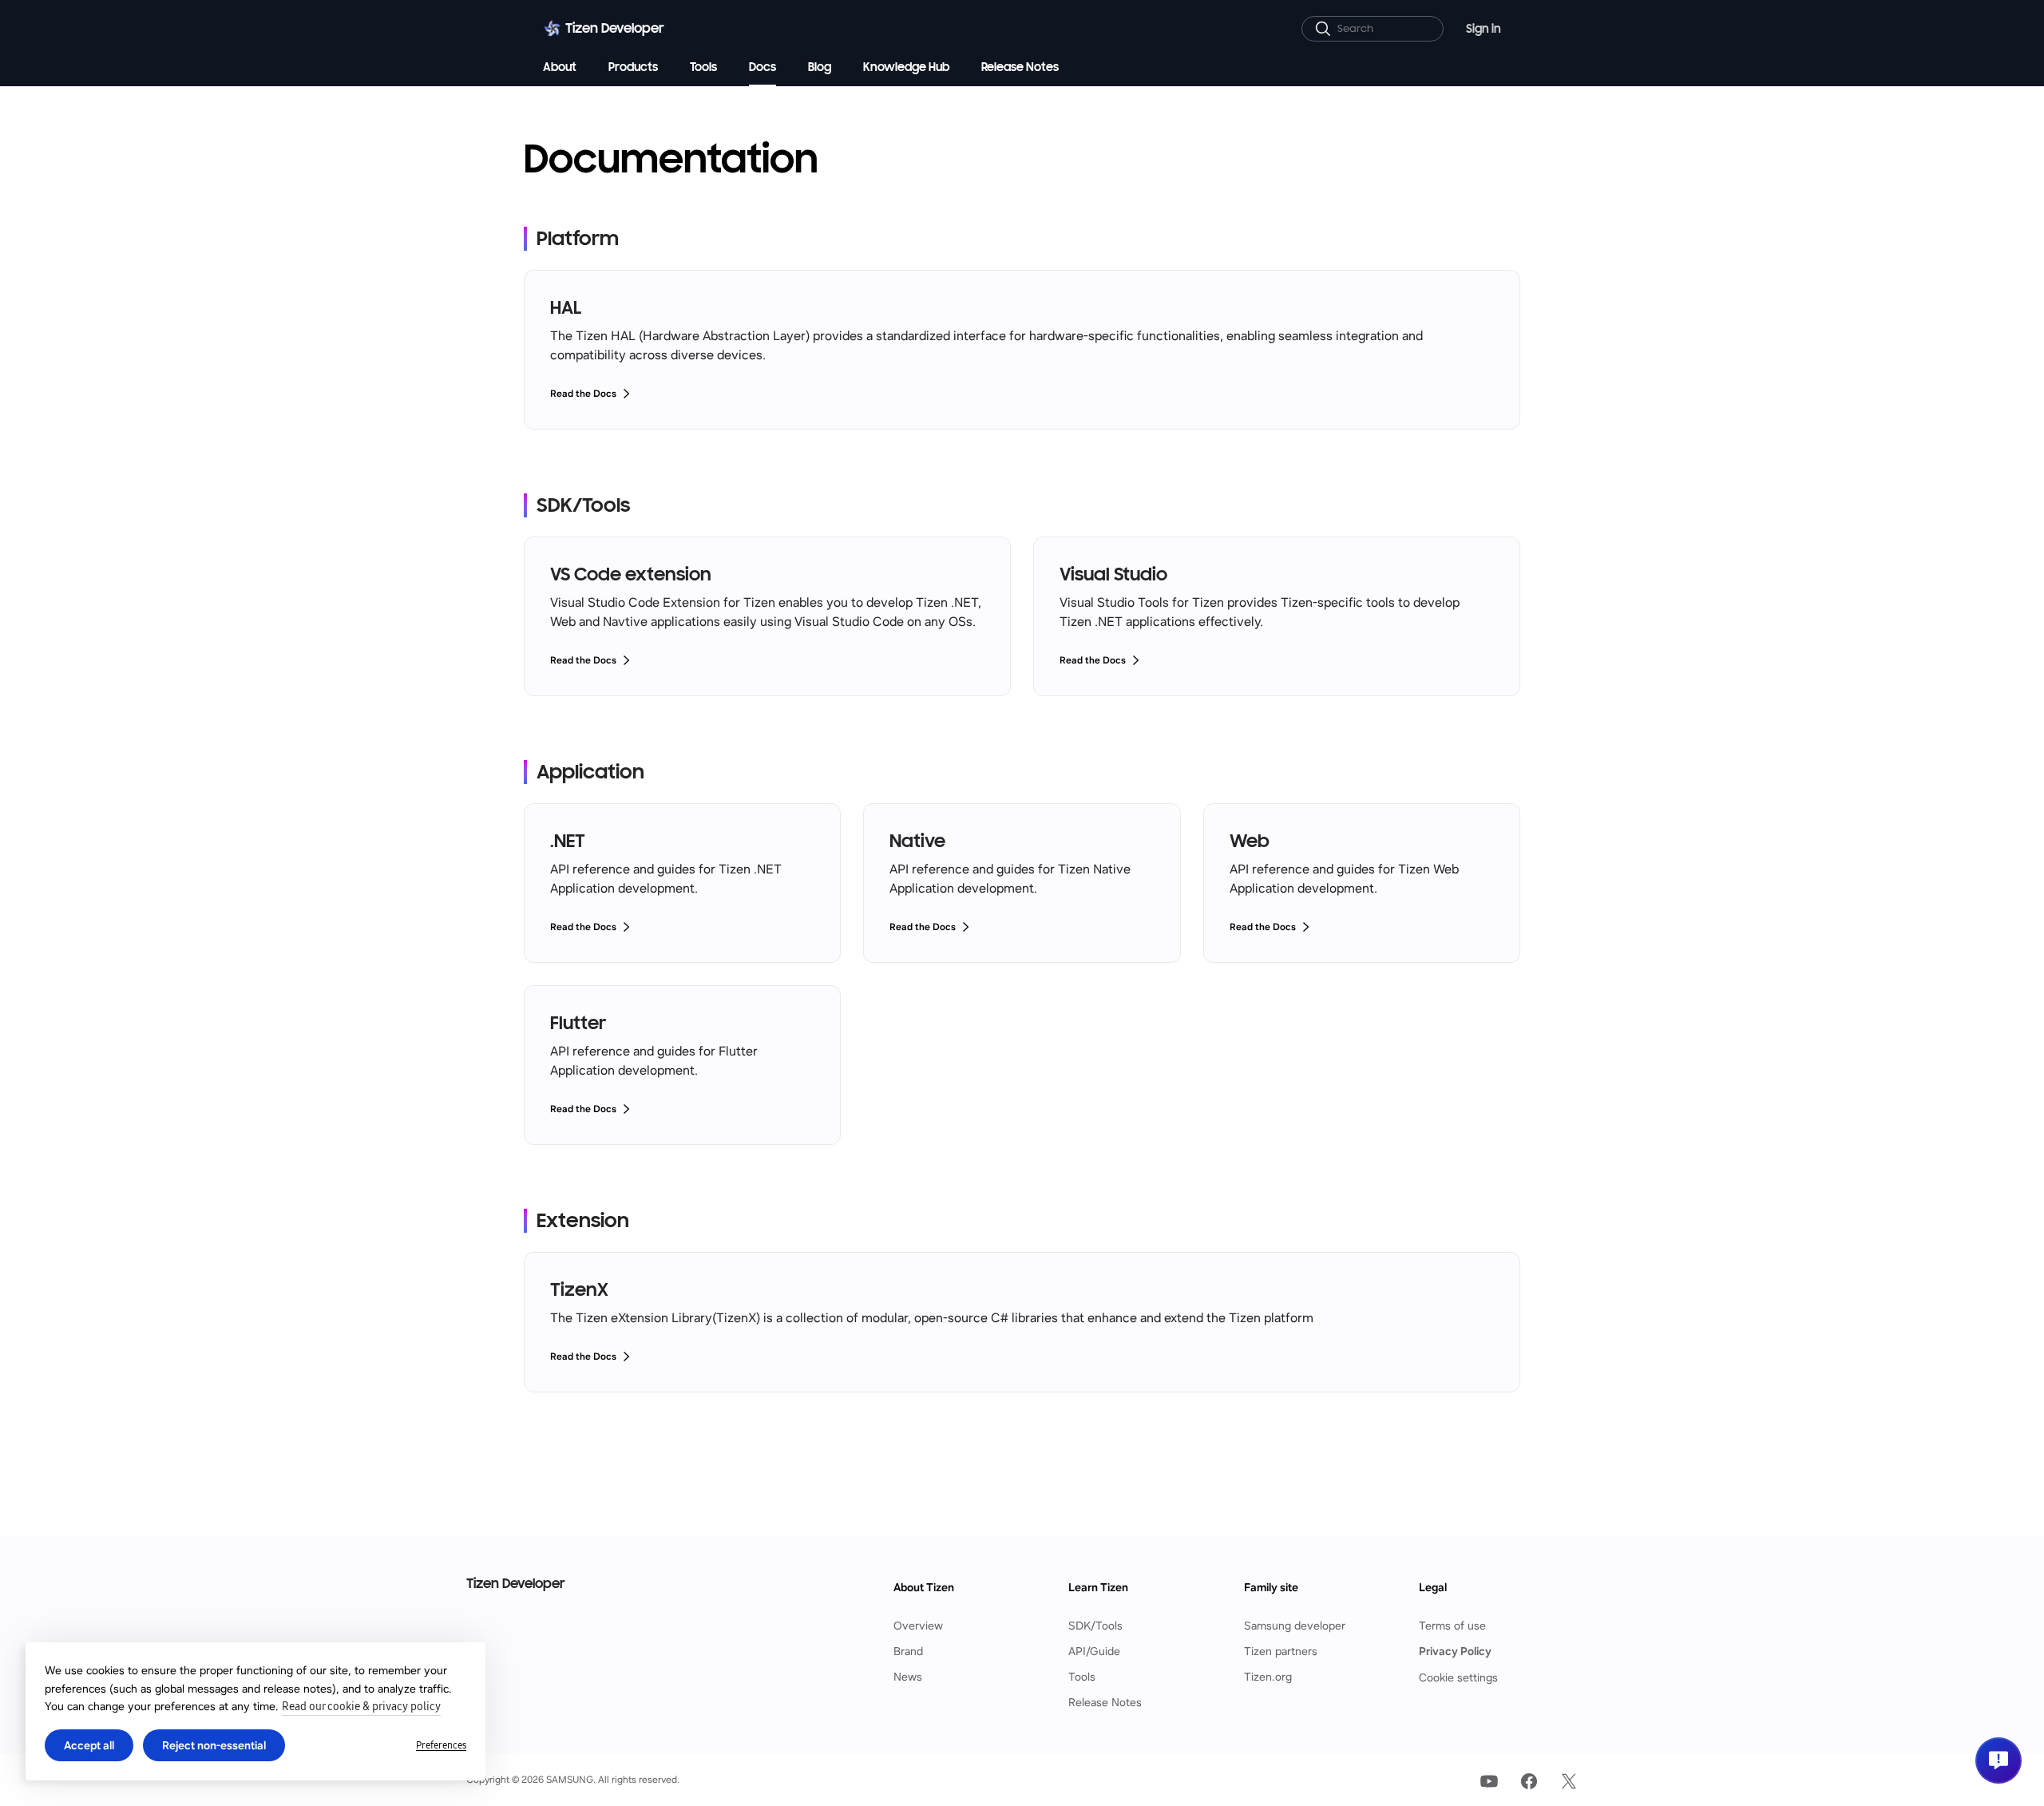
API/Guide (1094, 1652)
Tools (1082, 1677)
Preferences (441, 1745)
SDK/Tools (1095, 1626)
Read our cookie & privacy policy (361, 1707)
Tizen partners (1281, 1652)
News (908, 1677)
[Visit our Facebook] (1529, 1781)
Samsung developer (1295, 1626)
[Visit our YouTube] (1489, 1781)
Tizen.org (1268, 1677)
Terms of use (1452, 1626)
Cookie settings (1458, 1677)
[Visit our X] (1569, 1781)
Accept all (89, 1745)
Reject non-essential (214, 1745)
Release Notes (1105, 1703)
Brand (908, 1652)
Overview (918, 1626)
